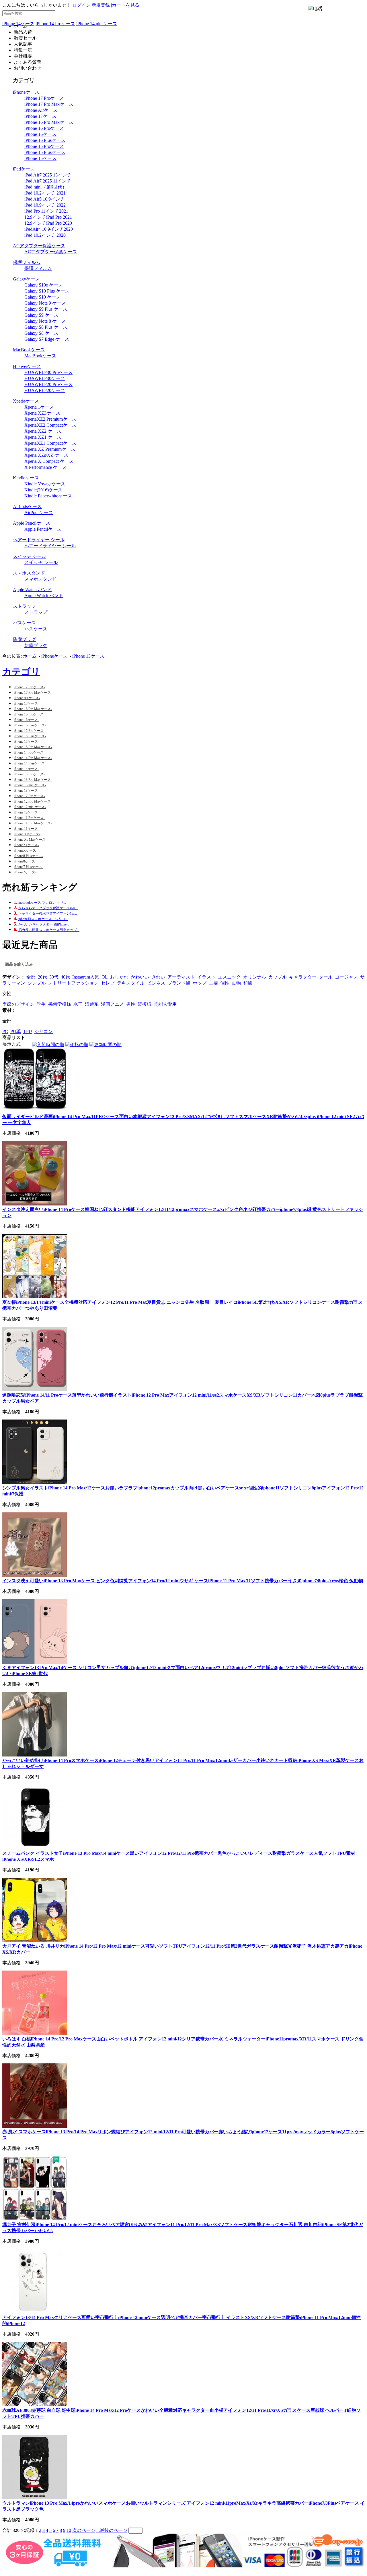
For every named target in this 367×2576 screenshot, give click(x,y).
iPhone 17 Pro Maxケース (49, 104)
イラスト (206, 977)
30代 (54, 977)
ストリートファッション (73, 983)
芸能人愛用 (165, 1004)
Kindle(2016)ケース (43, 490)
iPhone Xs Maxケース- (30, 840)
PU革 (16, 1031)
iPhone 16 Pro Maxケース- (33, 709)
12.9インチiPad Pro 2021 (48, 217)
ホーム (30, 656)
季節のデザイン (18, 1004)
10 (69, 2530)
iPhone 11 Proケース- (29, 818)
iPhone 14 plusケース (97, 24)
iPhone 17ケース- (26, 703)
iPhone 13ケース (88, 656)
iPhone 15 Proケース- (29, 731)
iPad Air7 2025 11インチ (48, 181)
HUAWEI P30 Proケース (48, 372)
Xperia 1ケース (39, 407)
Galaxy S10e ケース (44, 285)
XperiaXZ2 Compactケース (50, 425)
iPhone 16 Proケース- (29, 714)
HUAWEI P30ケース (45, 378)
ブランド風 (179, 983)
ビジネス (156, 983)
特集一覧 (23, 50)
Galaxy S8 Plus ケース (46, 327)
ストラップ (24, 606)
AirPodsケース (27, 506)
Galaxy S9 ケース (41, 315)
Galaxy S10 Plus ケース (47, 291)
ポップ (200, 983)
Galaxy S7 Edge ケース (47, 339)
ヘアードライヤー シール (39, 540)
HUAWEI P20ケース (45, 390)
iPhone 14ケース (18, 24)
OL (105, 977)
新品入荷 (23, 32)
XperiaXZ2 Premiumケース (50, 419)
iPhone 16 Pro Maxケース (49, 122)
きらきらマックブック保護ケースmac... (48, 908)
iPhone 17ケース (40, 116)
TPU (28, 1031)
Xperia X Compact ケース (49, 461)
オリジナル (255, 977)
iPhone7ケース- (25, 872)
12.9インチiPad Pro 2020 (48, 223)
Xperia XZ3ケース (42, 413)
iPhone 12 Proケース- (29, 796)
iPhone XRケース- (27, 834)
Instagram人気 (86, 977)
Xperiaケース (26, 401)
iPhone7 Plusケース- (29, 867)
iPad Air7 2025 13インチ (48, 175)
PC (5, 1031)
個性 (225, 983)
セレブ (108, 983)
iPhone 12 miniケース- (30, 807)
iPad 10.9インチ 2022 (45, 205)
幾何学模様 (60, 1004)
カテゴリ (21, 672)
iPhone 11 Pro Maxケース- (33, 823)
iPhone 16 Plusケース (45, 140)
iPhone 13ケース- (26, 791)
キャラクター (303, 977)
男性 (131, 1004)
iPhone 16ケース (40, 134)
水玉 (78, 1004)
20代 (42, 977)
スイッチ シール (30, 556)
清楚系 (92, 1004)
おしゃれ (119, 977)
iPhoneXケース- (26, 850)
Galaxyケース (26, 279)
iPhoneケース (26, 92)
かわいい (140, 977)
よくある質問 (28, 62)
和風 (248, 983)
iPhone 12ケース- (26, 812)
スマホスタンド (29, 573)
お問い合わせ (28, 68)
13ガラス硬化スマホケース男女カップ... (49, 930)
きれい (158, 977)
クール (326, 977)
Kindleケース (26, 478)
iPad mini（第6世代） (46, 187)
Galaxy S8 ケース (41, 333)
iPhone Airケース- (27, 698)
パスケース (24, 623)
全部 (31, 977)
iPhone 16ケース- (26, 720)
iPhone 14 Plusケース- (30, 763)
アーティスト (181, 977)
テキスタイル (131, 983)
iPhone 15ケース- (26, 742)
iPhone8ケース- (25, 861)
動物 (236, 983)
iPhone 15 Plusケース (45, 152)
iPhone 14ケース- (26, 769)
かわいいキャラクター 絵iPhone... (44, 924)
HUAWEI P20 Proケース (48, 384)
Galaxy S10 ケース (43, 297)
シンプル (37, 983)
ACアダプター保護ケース (39, 246)
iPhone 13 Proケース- (29, 774)
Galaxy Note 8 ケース (45, 321)
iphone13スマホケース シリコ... (43, 919)
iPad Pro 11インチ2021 (46, 211)
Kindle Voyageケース (45, 484)
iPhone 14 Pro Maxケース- (33, 758)
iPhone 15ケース (40, 158)
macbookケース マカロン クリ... (42, 903)
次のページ (84, 2530)
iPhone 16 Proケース (44, 128)
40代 (65, 977)
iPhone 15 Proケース (44, 146)
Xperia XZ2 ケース (43, 431)
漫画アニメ (112, 1004)
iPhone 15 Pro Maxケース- (33, 747)
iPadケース (24, 169)
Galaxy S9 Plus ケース (46, 309)
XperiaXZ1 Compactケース (50, 443)
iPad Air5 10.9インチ (44, 199)
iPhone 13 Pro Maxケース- (33, 780)
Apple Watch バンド (32, 590)
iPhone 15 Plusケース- (30, 736)
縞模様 (145, 1004)
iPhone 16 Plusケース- (30, 725)
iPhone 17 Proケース (44, 98)
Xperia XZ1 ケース (43, 437)
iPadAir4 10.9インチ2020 (49, 229)
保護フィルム (27, 262)
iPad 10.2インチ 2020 (45, 235)
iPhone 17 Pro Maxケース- (33, 693)
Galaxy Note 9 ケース (45, 303)
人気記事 (23, 44)
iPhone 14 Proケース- (29, 752)
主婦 (213, 983)
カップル (278, 977)
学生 (41, 1004)
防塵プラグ (24, 639)
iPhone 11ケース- (26, 829)
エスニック (229, 977)
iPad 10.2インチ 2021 (45, 193)
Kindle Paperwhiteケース (48, 496)
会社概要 (23, 56)
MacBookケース (29, 350)
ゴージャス (346, 977)
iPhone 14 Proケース (55, 24)
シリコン (44, 1031)
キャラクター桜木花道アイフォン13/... (48, 913)
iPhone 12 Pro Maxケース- (33, 801)
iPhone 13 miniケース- (30, 785)
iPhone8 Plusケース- (29, 856)
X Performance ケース (46, 467)
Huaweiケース (27, 366)
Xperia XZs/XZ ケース (46, 455)
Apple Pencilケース (32, 523)
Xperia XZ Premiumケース (50, 449)
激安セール (25, 38)
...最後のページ (112, 2530)
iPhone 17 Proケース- (29, 687)
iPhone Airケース (41, 110)
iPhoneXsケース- (26, 845)
